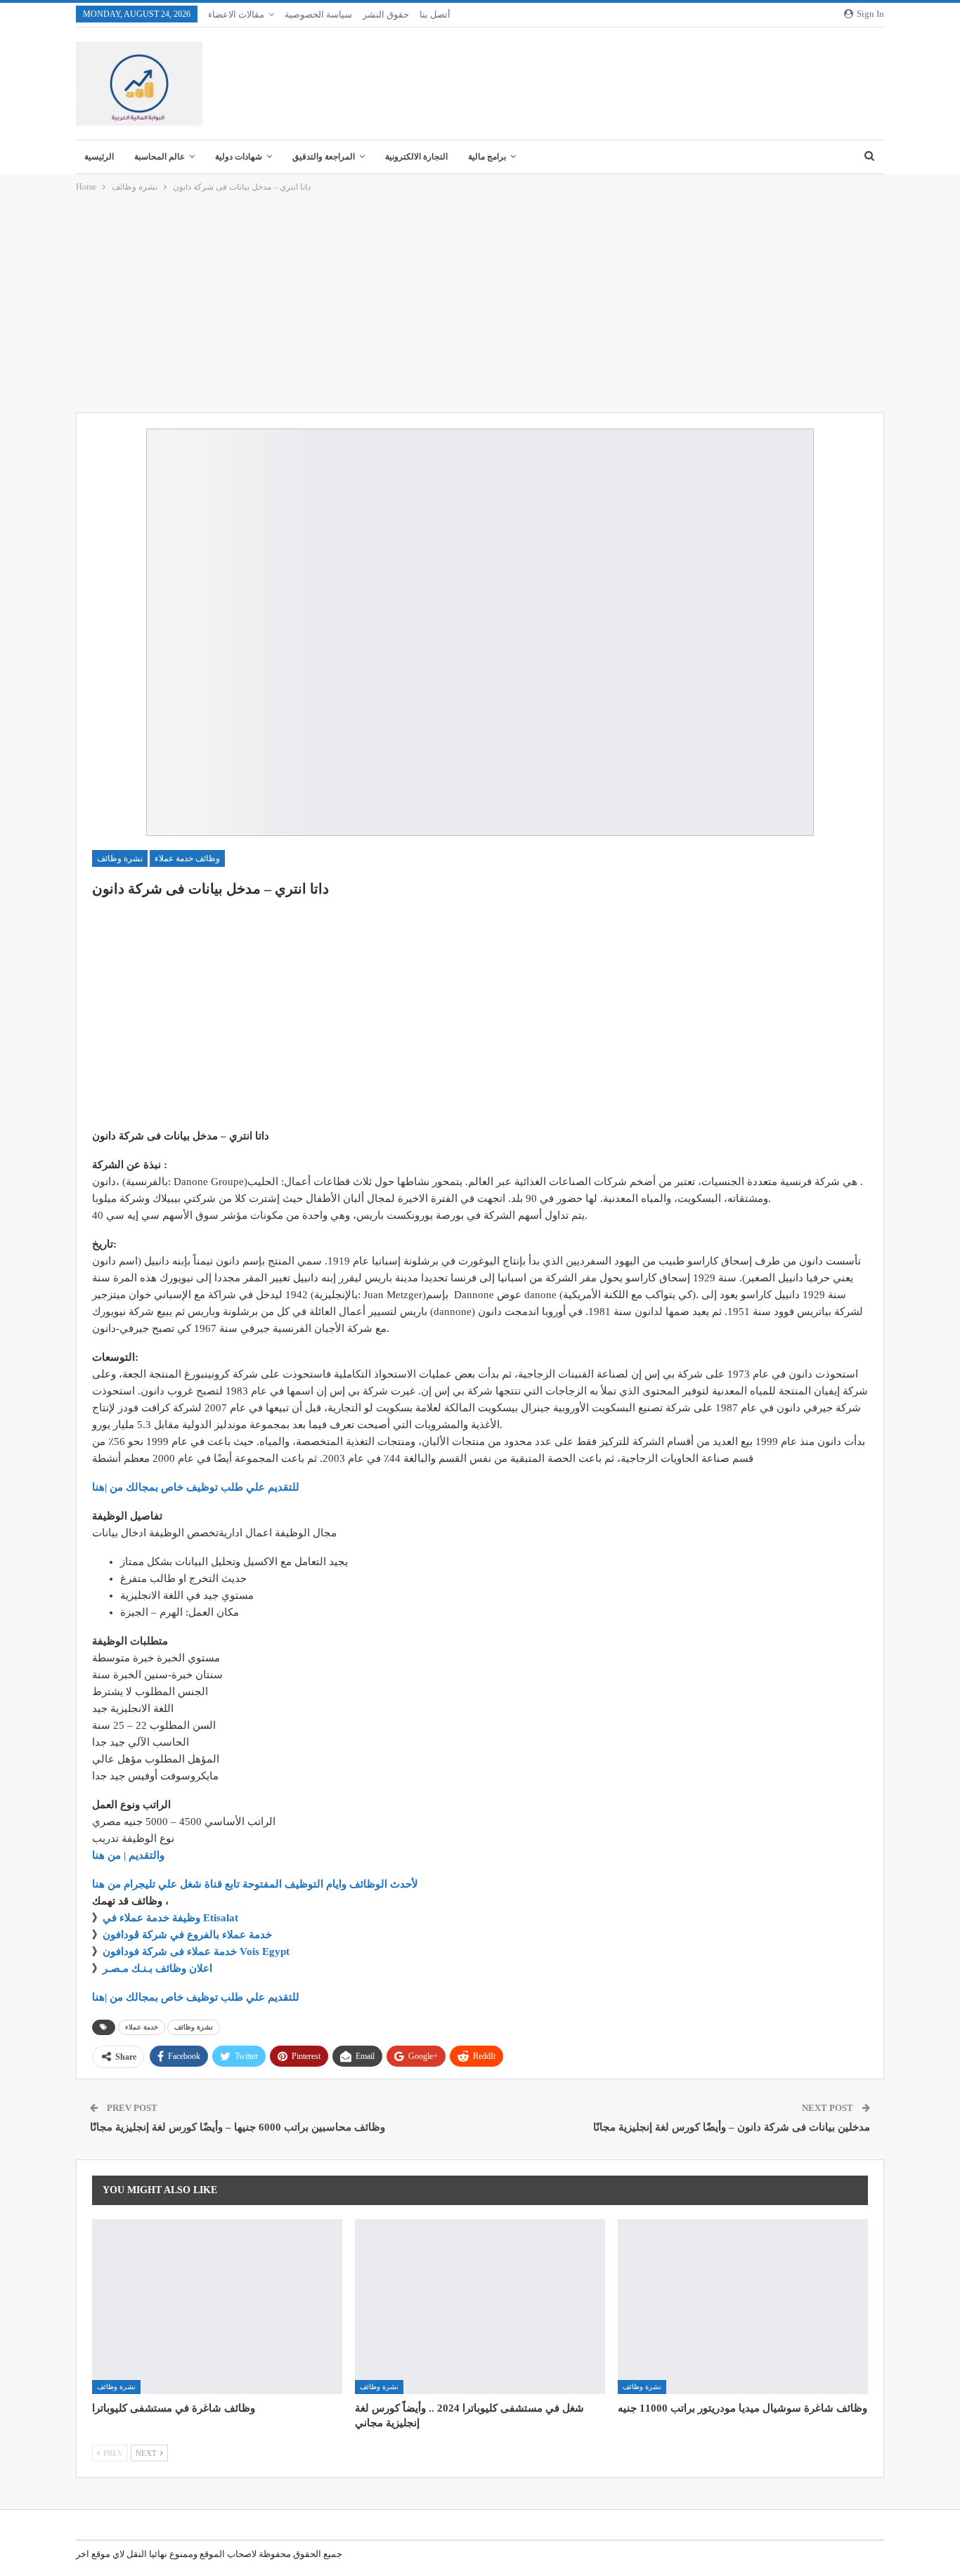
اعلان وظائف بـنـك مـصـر (157, 1968)
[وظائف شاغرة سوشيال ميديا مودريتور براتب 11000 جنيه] (743, 2307)
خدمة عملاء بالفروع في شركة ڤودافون (187, 1935)
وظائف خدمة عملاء (187, 858)
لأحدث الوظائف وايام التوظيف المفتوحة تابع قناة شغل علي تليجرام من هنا (255, 1884)
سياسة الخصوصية (318, 14)
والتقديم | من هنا (128, 1855)
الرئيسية (99, 157)
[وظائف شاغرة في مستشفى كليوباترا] (217, 2307)
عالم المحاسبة (160, 157)
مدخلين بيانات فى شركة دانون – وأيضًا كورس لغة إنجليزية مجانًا (732, 2127)
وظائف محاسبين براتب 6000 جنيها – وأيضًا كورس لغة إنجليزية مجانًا (238, 2127)
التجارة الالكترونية (416, 157)
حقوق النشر (386, 14)
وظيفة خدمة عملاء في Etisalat (172, 1918)
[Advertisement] (480, 303)
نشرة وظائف (120, 858)
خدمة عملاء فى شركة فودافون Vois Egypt (196, 1951)
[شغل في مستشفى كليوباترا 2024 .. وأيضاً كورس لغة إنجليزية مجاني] (480, 2307)
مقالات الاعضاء (236, 14)
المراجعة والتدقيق (324, 157)
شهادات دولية (239, 157)
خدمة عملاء (142, 2027)
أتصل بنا (435, 14)
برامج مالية (487, 157)
